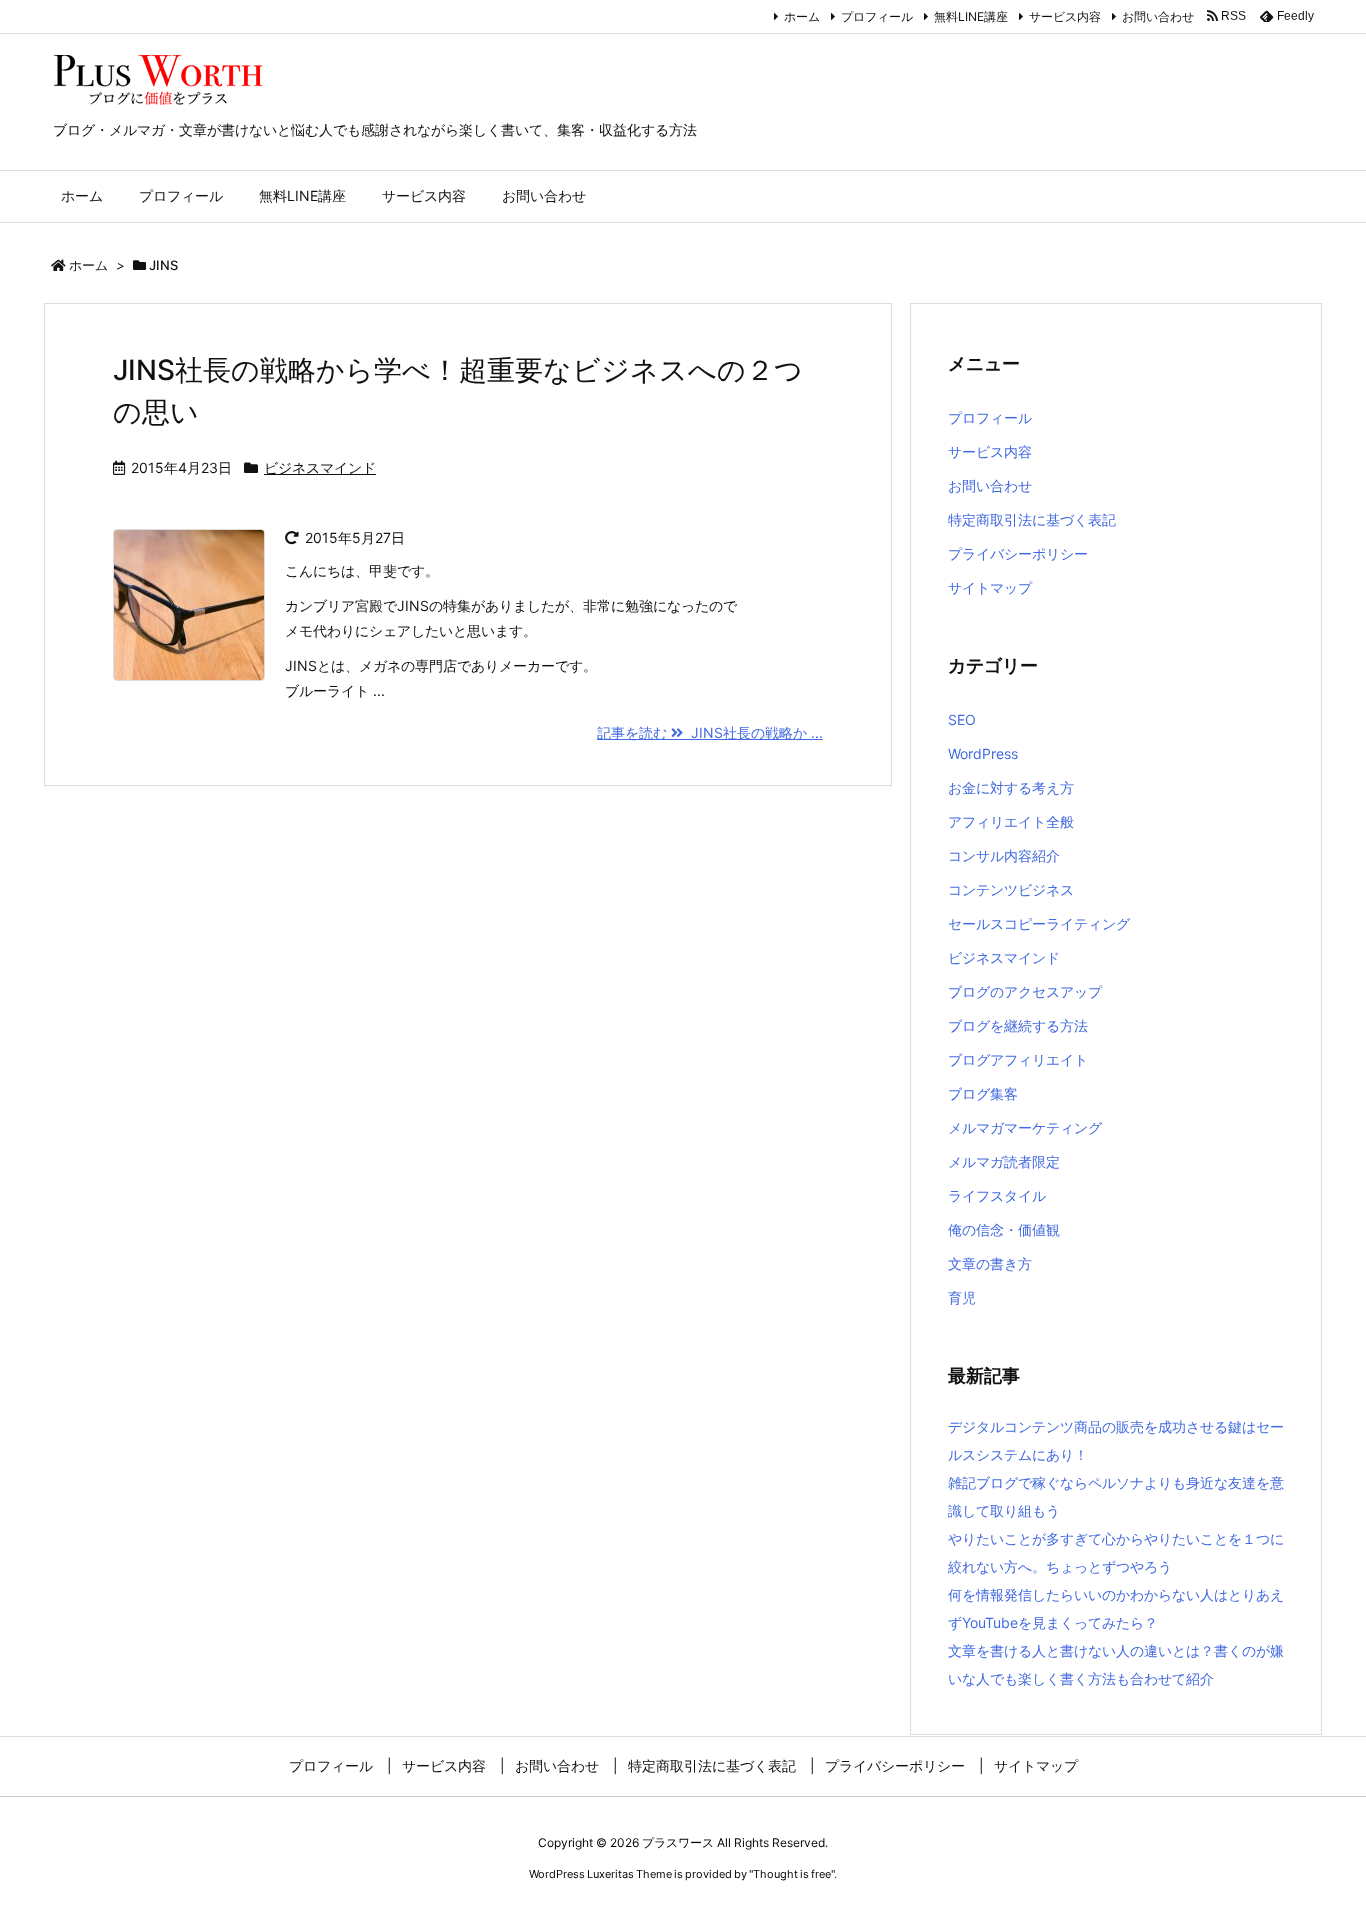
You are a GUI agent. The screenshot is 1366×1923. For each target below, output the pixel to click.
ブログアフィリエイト (1018, 1059)
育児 (962, 1297)
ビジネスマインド (320, 467)
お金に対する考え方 (1011, 787)
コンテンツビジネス (1011, 889)
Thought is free (792, 1874)
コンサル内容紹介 (1004, 855)
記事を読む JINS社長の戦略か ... (710, 732)
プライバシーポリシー (1018, 553)
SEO (962, 719)
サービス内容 (1065, 16)
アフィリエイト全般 (1011, 821)
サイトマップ (990, 587)
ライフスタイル (997, 1195)
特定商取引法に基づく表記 (1032, 519)
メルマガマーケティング (1025, 1127)
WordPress (983, 753)
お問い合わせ (1158, 16)
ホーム (802, 16)
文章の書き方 (990, 1263)
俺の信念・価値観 (1004, 1229)
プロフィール (877, 16)
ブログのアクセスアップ (1025, 991)
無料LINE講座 (971, 16)
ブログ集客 (983, 1093)
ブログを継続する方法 (1018, 1025)
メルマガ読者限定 (1004, 1161)
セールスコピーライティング (1039, 923)
